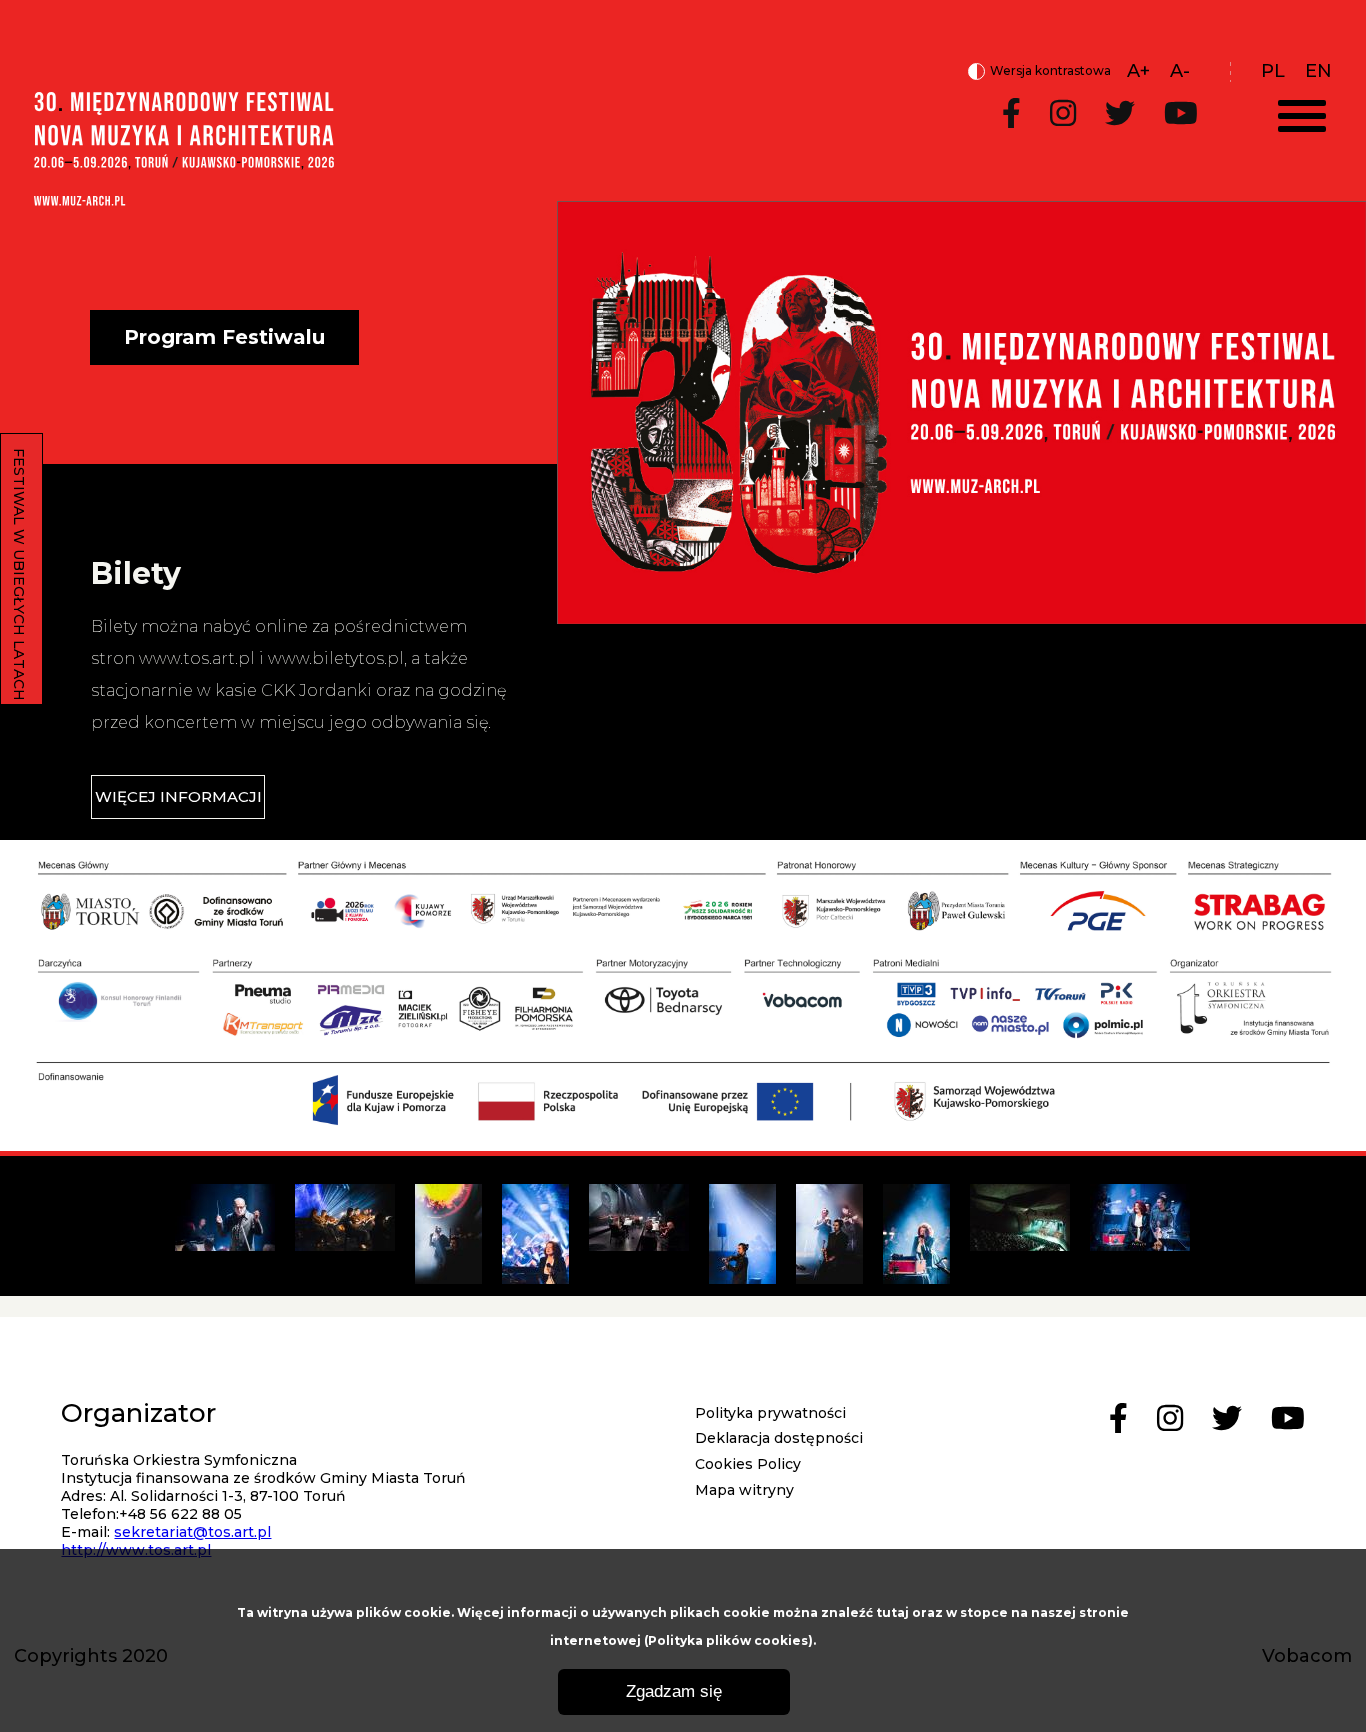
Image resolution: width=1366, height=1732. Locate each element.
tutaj (892, 1612)
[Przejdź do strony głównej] (184, 200)
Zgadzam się (674, 1691)
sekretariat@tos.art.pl (192, 1532)
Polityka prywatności (770, 1413)
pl (1273, 71)
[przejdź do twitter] (1120, 114)
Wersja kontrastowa (1039, 72)
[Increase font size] (1138, 71)
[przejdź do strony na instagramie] (1063, 114)
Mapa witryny (744, 1490)
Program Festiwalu (224, 337)
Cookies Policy (748, 1464)
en (1318, 71)
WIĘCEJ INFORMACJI (178, 796)
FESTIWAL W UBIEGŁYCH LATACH (19, 574)
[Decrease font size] (1180, 71)
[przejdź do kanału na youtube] (1181, 114)
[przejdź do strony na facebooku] (1011, 114)
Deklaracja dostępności (779, 1438)
